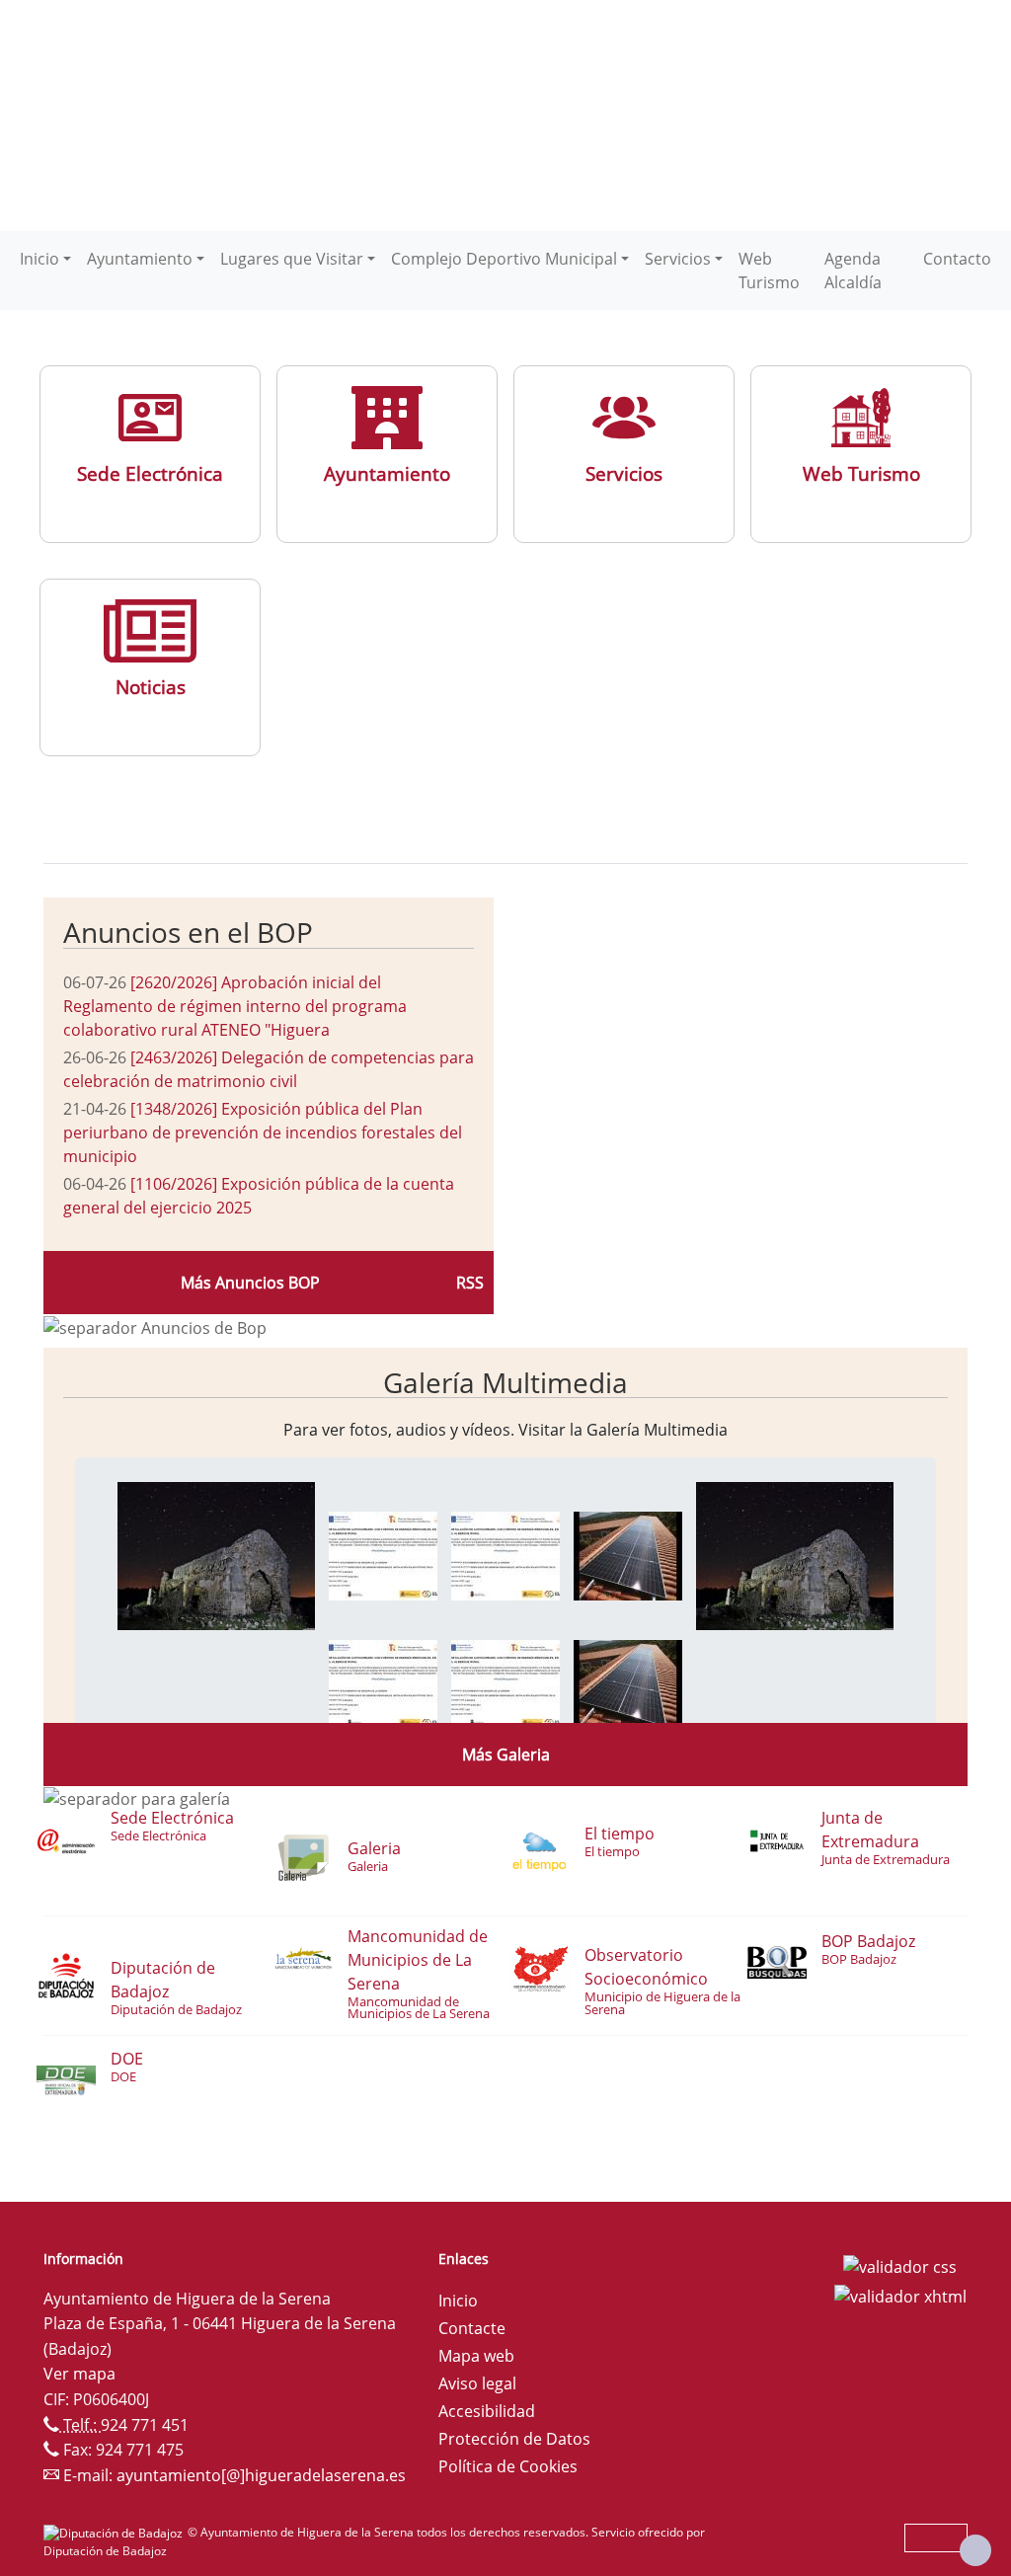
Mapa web (476, 2356)
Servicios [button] (678, 259)
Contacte (472, 2328)
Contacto (957, 259)
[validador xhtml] (900, 2295)
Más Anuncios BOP (250, 1283)
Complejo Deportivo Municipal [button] (504, 259)
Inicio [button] (39, 259)
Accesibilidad (487, 2411)
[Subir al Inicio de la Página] (975, 2550)
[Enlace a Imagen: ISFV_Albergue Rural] (383, 1555)
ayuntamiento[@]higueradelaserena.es (261, 2475)
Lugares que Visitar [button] (292, 259)
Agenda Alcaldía (853, 271)
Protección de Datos (514, 2439)
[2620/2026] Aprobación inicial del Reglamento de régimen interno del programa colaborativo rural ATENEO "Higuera (235, 1006)
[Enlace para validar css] (900, 2265)
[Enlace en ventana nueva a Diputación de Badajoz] (116, 2532)
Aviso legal (477, 2383)
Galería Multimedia (505, 1382)
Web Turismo (769, 271)
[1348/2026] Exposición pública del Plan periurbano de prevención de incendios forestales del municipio (263, 1132)
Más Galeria (506, 1755)
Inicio (458, 2301)
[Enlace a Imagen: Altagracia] (216, 1555)
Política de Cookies (508, 2466)
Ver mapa (79, 2374)
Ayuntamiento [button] (140, 259)
